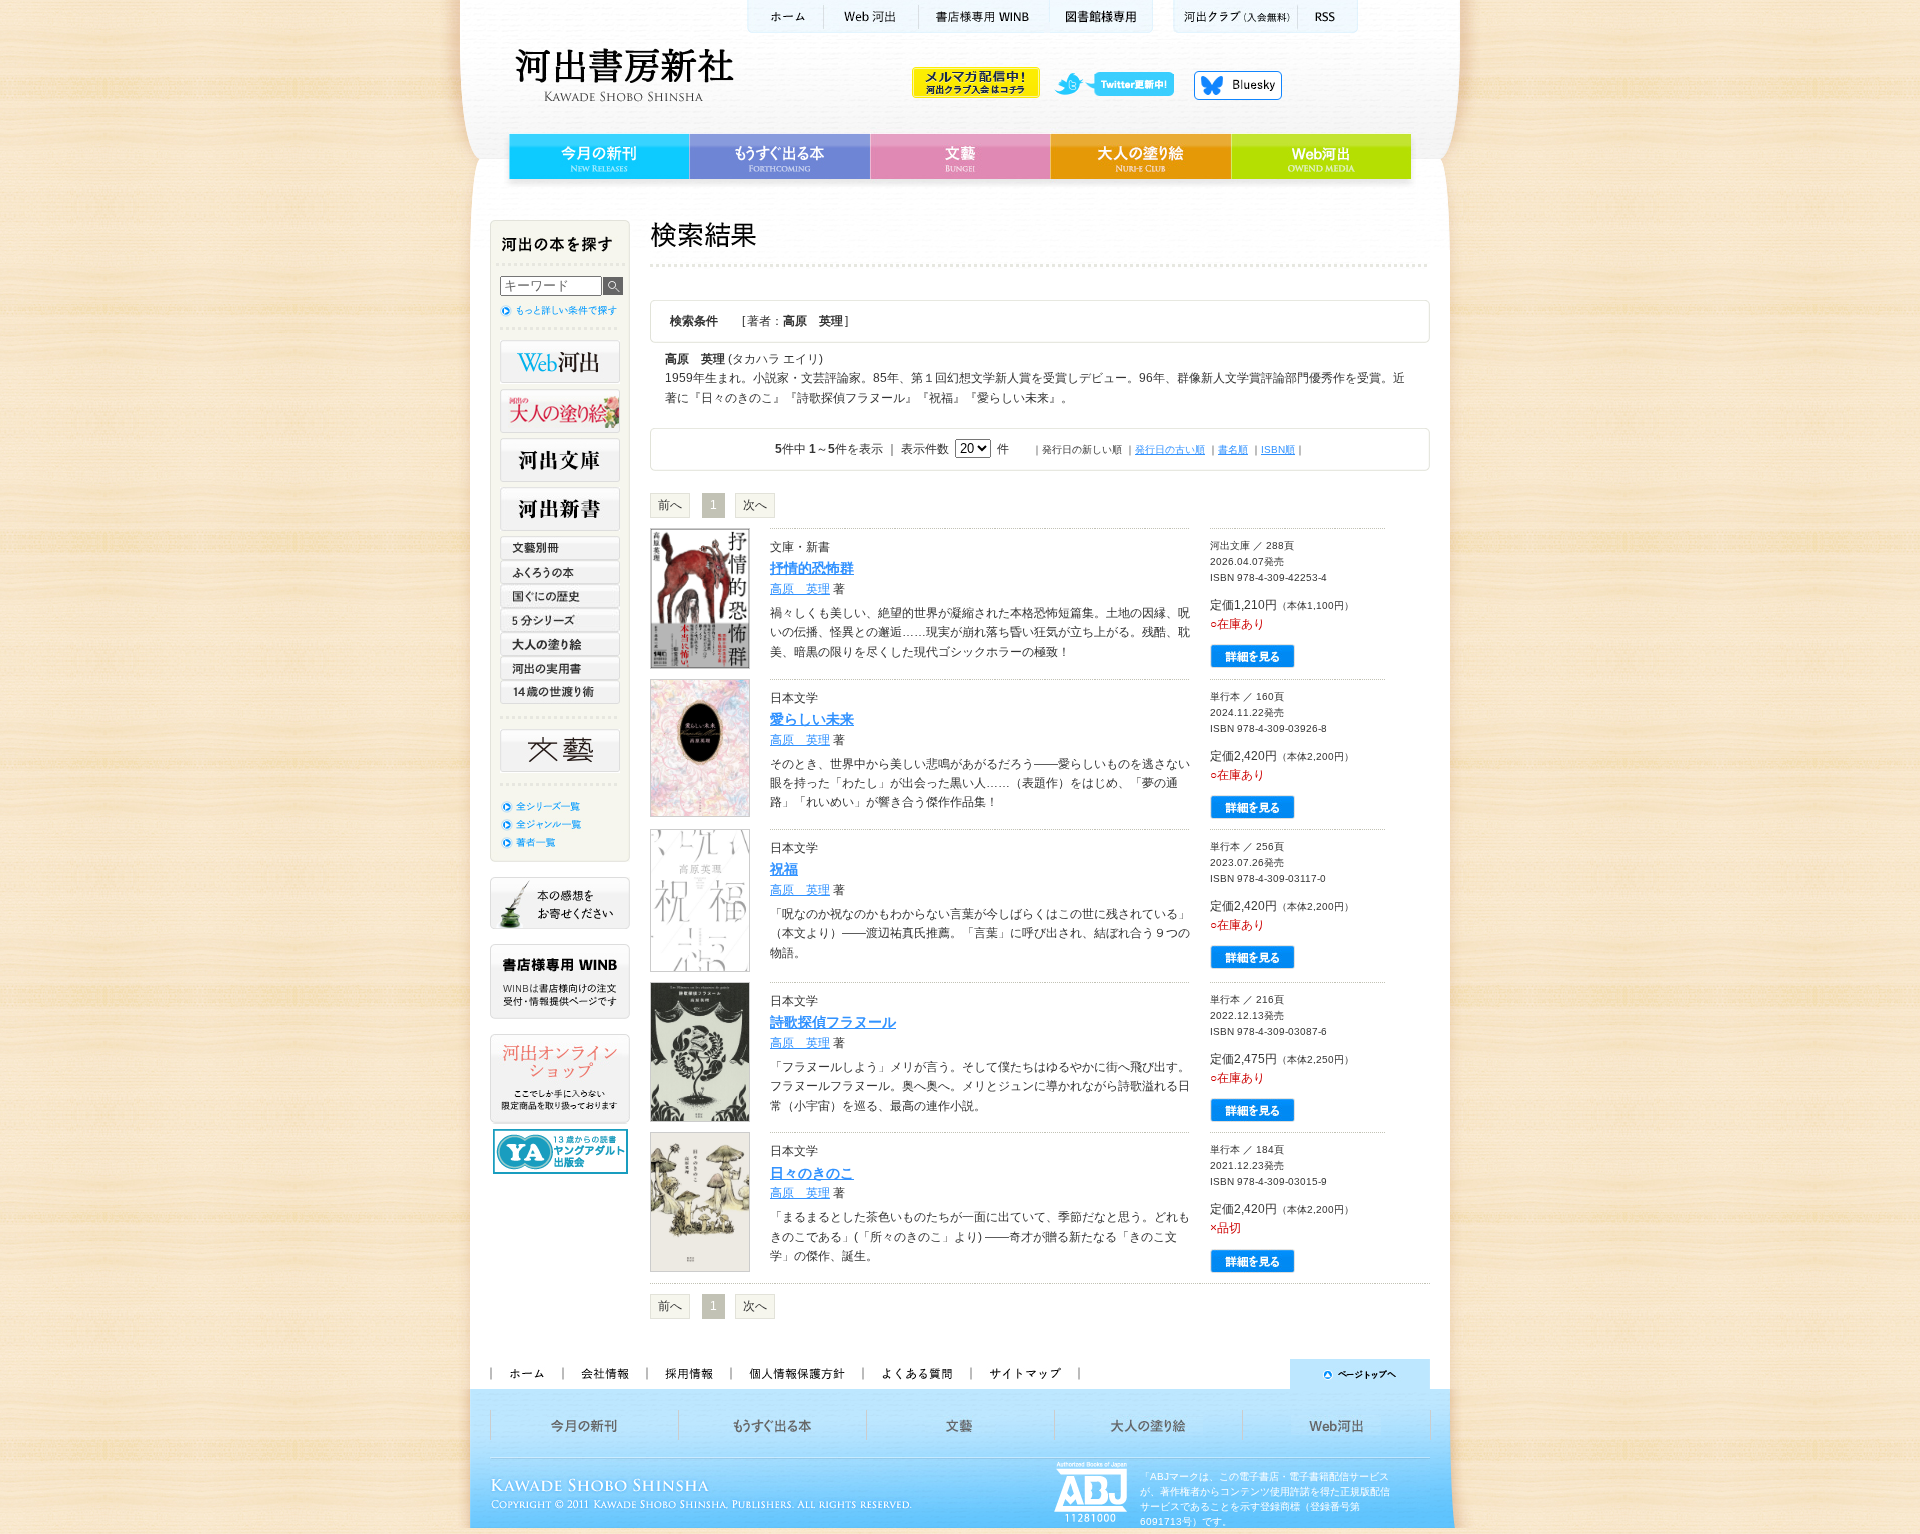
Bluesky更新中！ (1238, 85)
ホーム (785, 16)
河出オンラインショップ (560, 1079)
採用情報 (688, 1374)
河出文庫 (560, 460)
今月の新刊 (596, 157)
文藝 (960, 157)
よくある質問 (916, 1374)
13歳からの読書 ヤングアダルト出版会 (563, 1151)
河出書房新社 (621, 75)
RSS (1328, 16)
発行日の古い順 (1170, 449)
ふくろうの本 (560, 572)
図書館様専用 (1101, 16)
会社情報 (604, 1374)
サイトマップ (1025, 1374)
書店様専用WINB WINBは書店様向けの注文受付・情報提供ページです (560, 981)
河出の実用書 (560, 668)
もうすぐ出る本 (779, 157)
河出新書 (560, 509)
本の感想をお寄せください (560, 903)
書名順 (1233, 449)
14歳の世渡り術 (560, 692)
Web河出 (871, 16)
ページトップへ (1263, 1374)
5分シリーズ (560, 620)
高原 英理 (800, 589)
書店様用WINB (984, 16)
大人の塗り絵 (1140, 157)
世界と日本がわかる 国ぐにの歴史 (560, 596)
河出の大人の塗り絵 (560, 411)
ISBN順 (1278, 449)
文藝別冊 (560, 548)
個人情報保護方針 (796, 1374)
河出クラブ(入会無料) (1235, 16)
